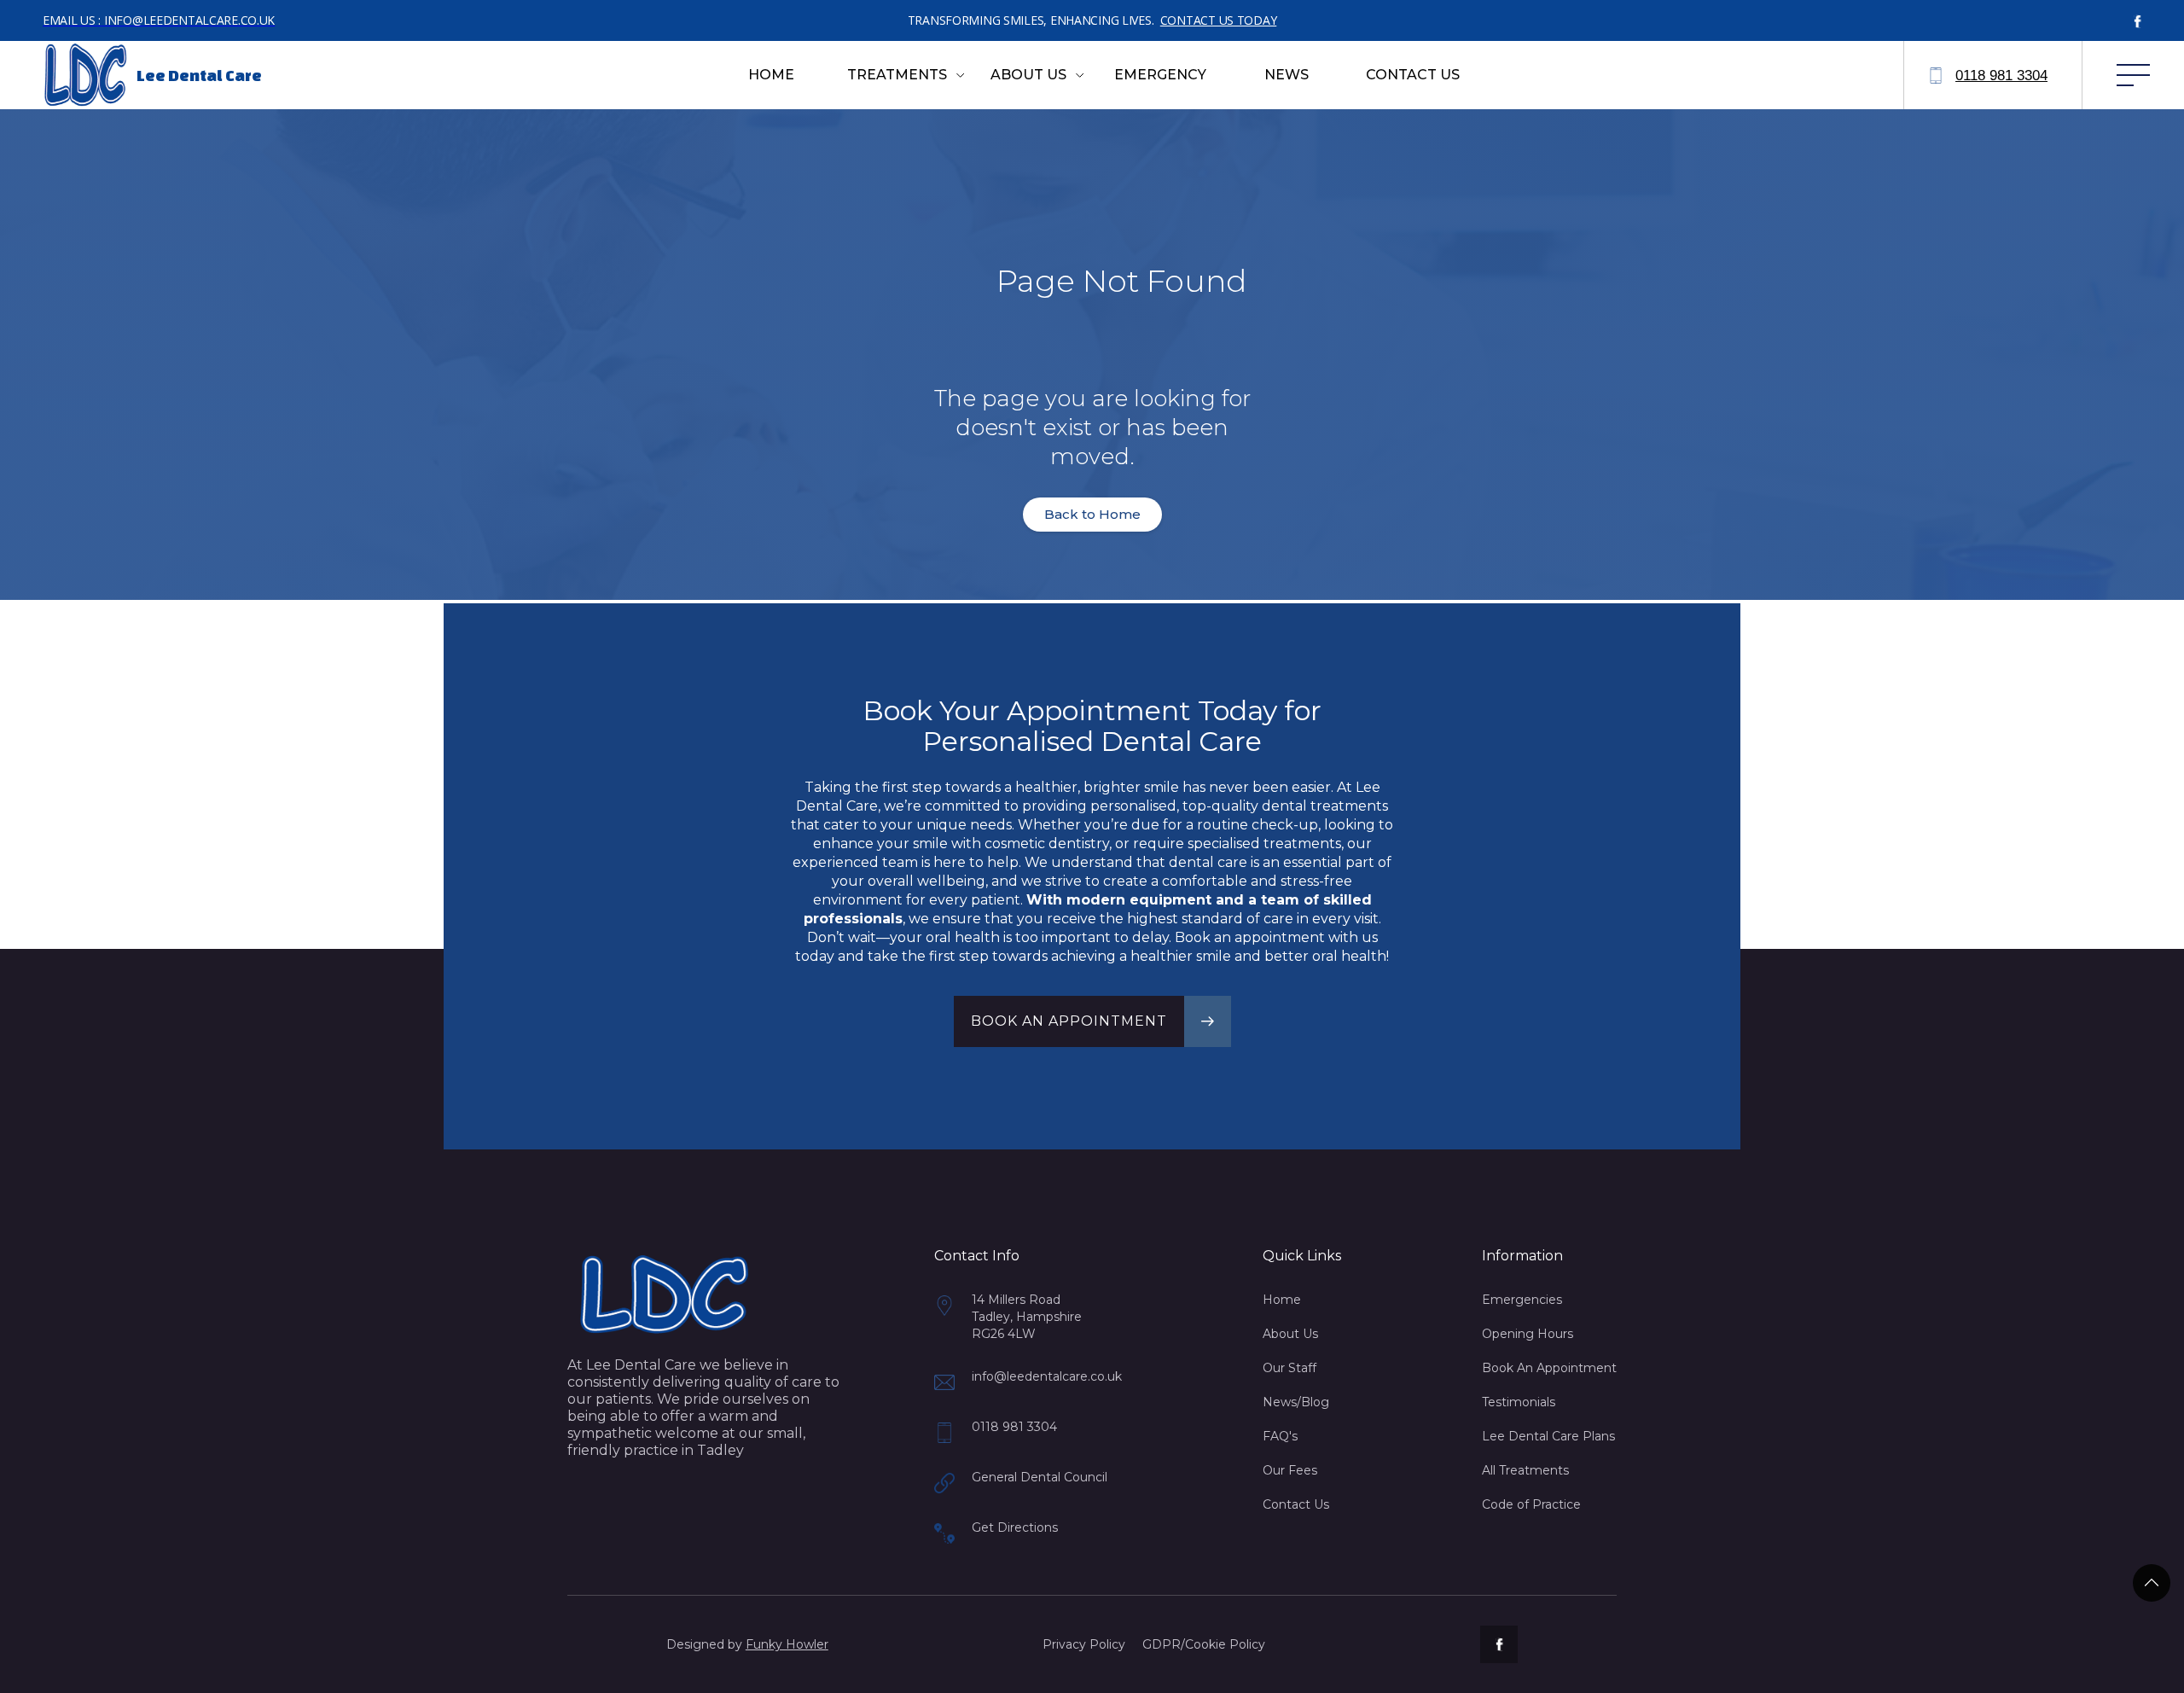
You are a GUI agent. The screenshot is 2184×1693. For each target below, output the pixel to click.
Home (1282, 1300)
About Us (1290, 1334)
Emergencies (1522, 1300)
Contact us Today (1219, 20)
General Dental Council (1040, 1477)
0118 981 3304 (1014, 1427)
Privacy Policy (1084, 1644)
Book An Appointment (1549, 1368)
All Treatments (1525, 1470)
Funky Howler (787, 1644)
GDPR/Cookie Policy (1204, 1644)
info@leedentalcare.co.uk (1047, 1376)
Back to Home (1092, 514)
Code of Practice (1531, 1504)
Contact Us (1296, 1504)
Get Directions (1015, 1527)
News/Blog (1296, 1402)
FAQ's (1280, 1436)
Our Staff (1289, 1368)
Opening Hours (1528, 1334)
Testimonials (1519, 1402)
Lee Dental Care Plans (1548, 1436)
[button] (906, 75)
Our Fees (1290, 1470)
